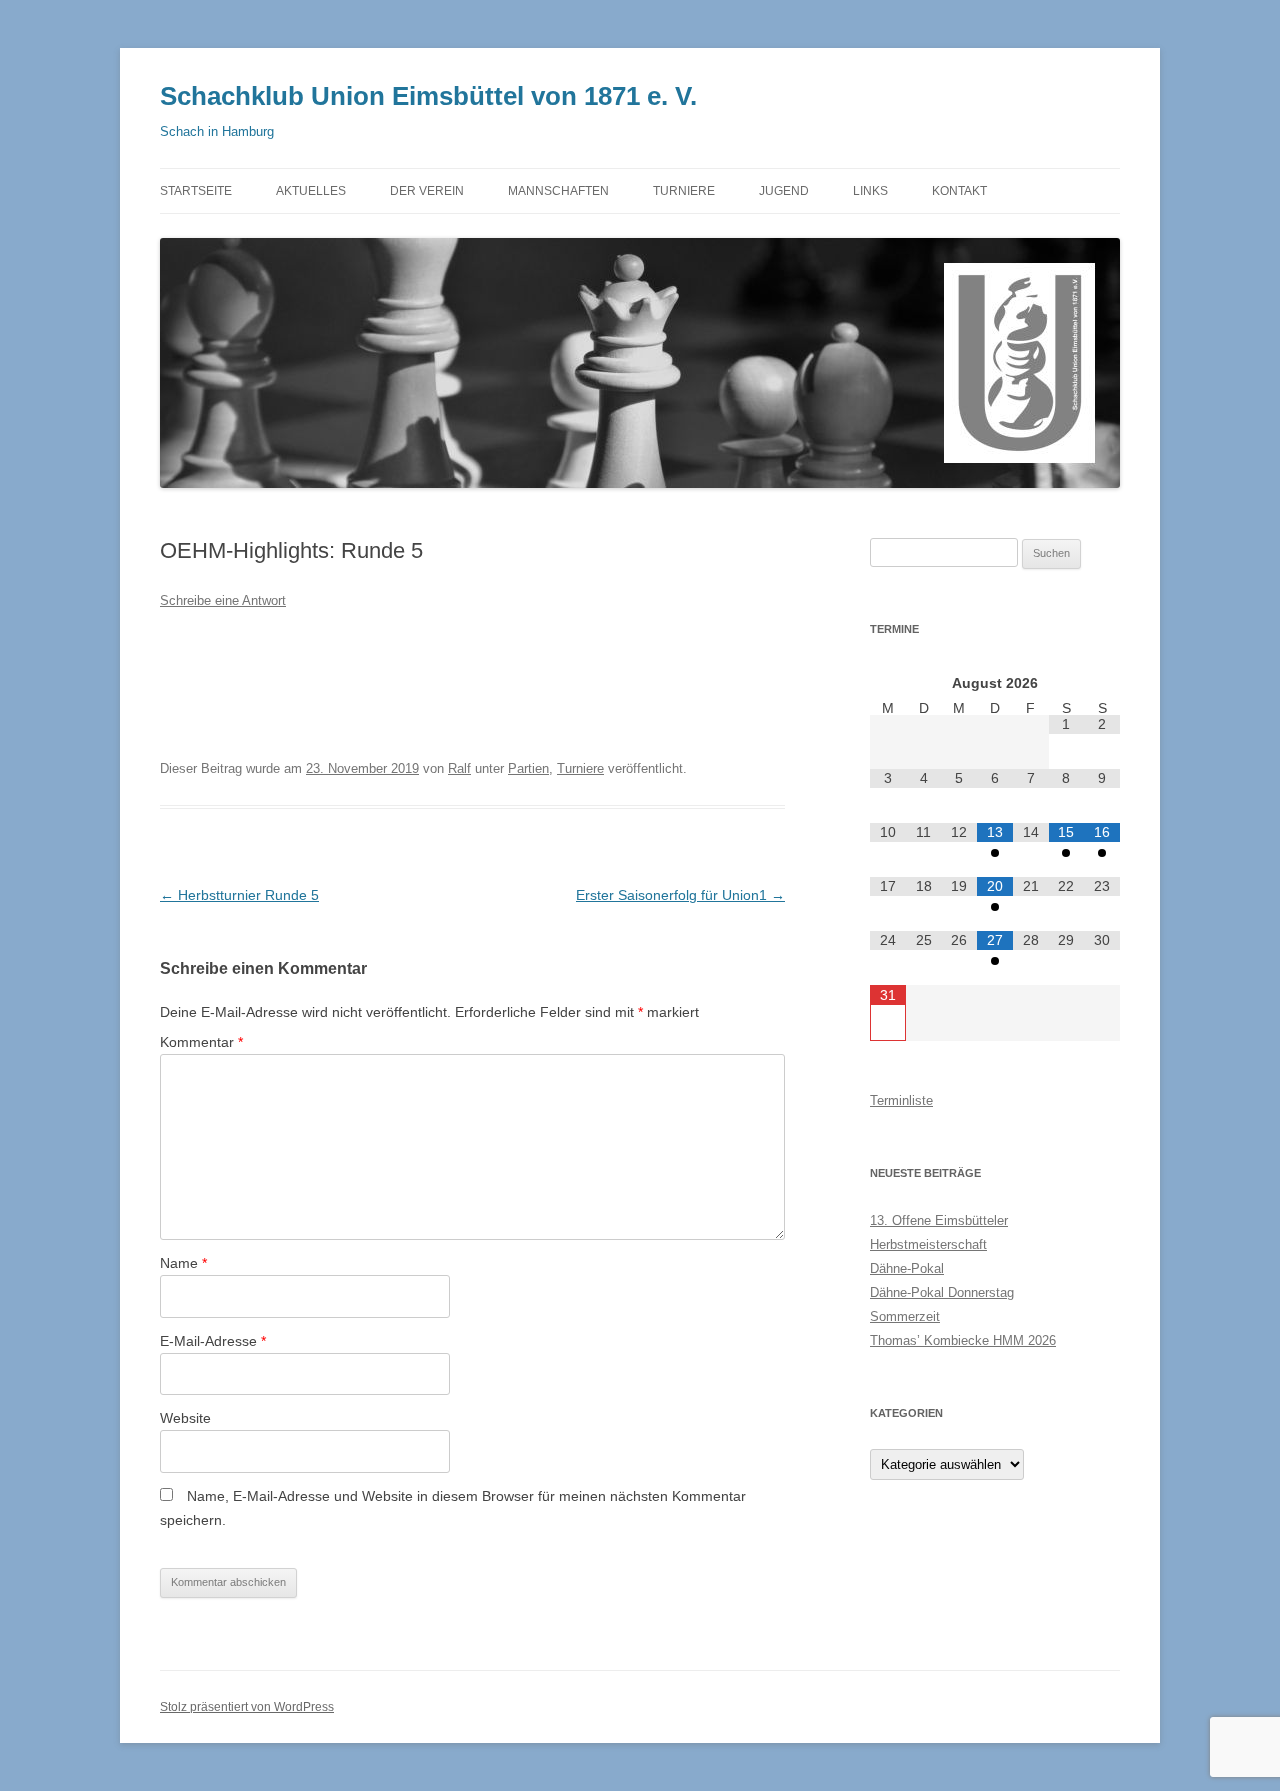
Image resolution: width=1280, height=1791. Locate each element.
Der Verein (427, 191)
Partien (528, 768)
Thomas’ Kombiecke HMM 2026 (963, 1340)
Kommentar (201, 1042)
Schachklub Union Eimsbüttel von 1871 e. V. (428, 96)
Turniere (580, 768)
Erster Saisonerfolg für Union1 (680, 895)
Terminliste (901, 1100)
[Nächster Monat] (1102, 683)
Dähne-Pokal (907, 1268)
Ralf (459, 768)
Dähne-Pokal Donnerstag (942, 1292)
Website (185, 1418)
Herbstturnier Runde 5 (239, 895)
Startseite (196, 191)
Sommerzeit (905, 1316)
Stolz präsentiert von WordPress (247, 1707)
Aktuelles (311, 191)
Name (183, 1263)
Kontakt (959, 191)
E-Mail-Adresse (213, 1341)
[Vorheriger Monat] (888, 683)
